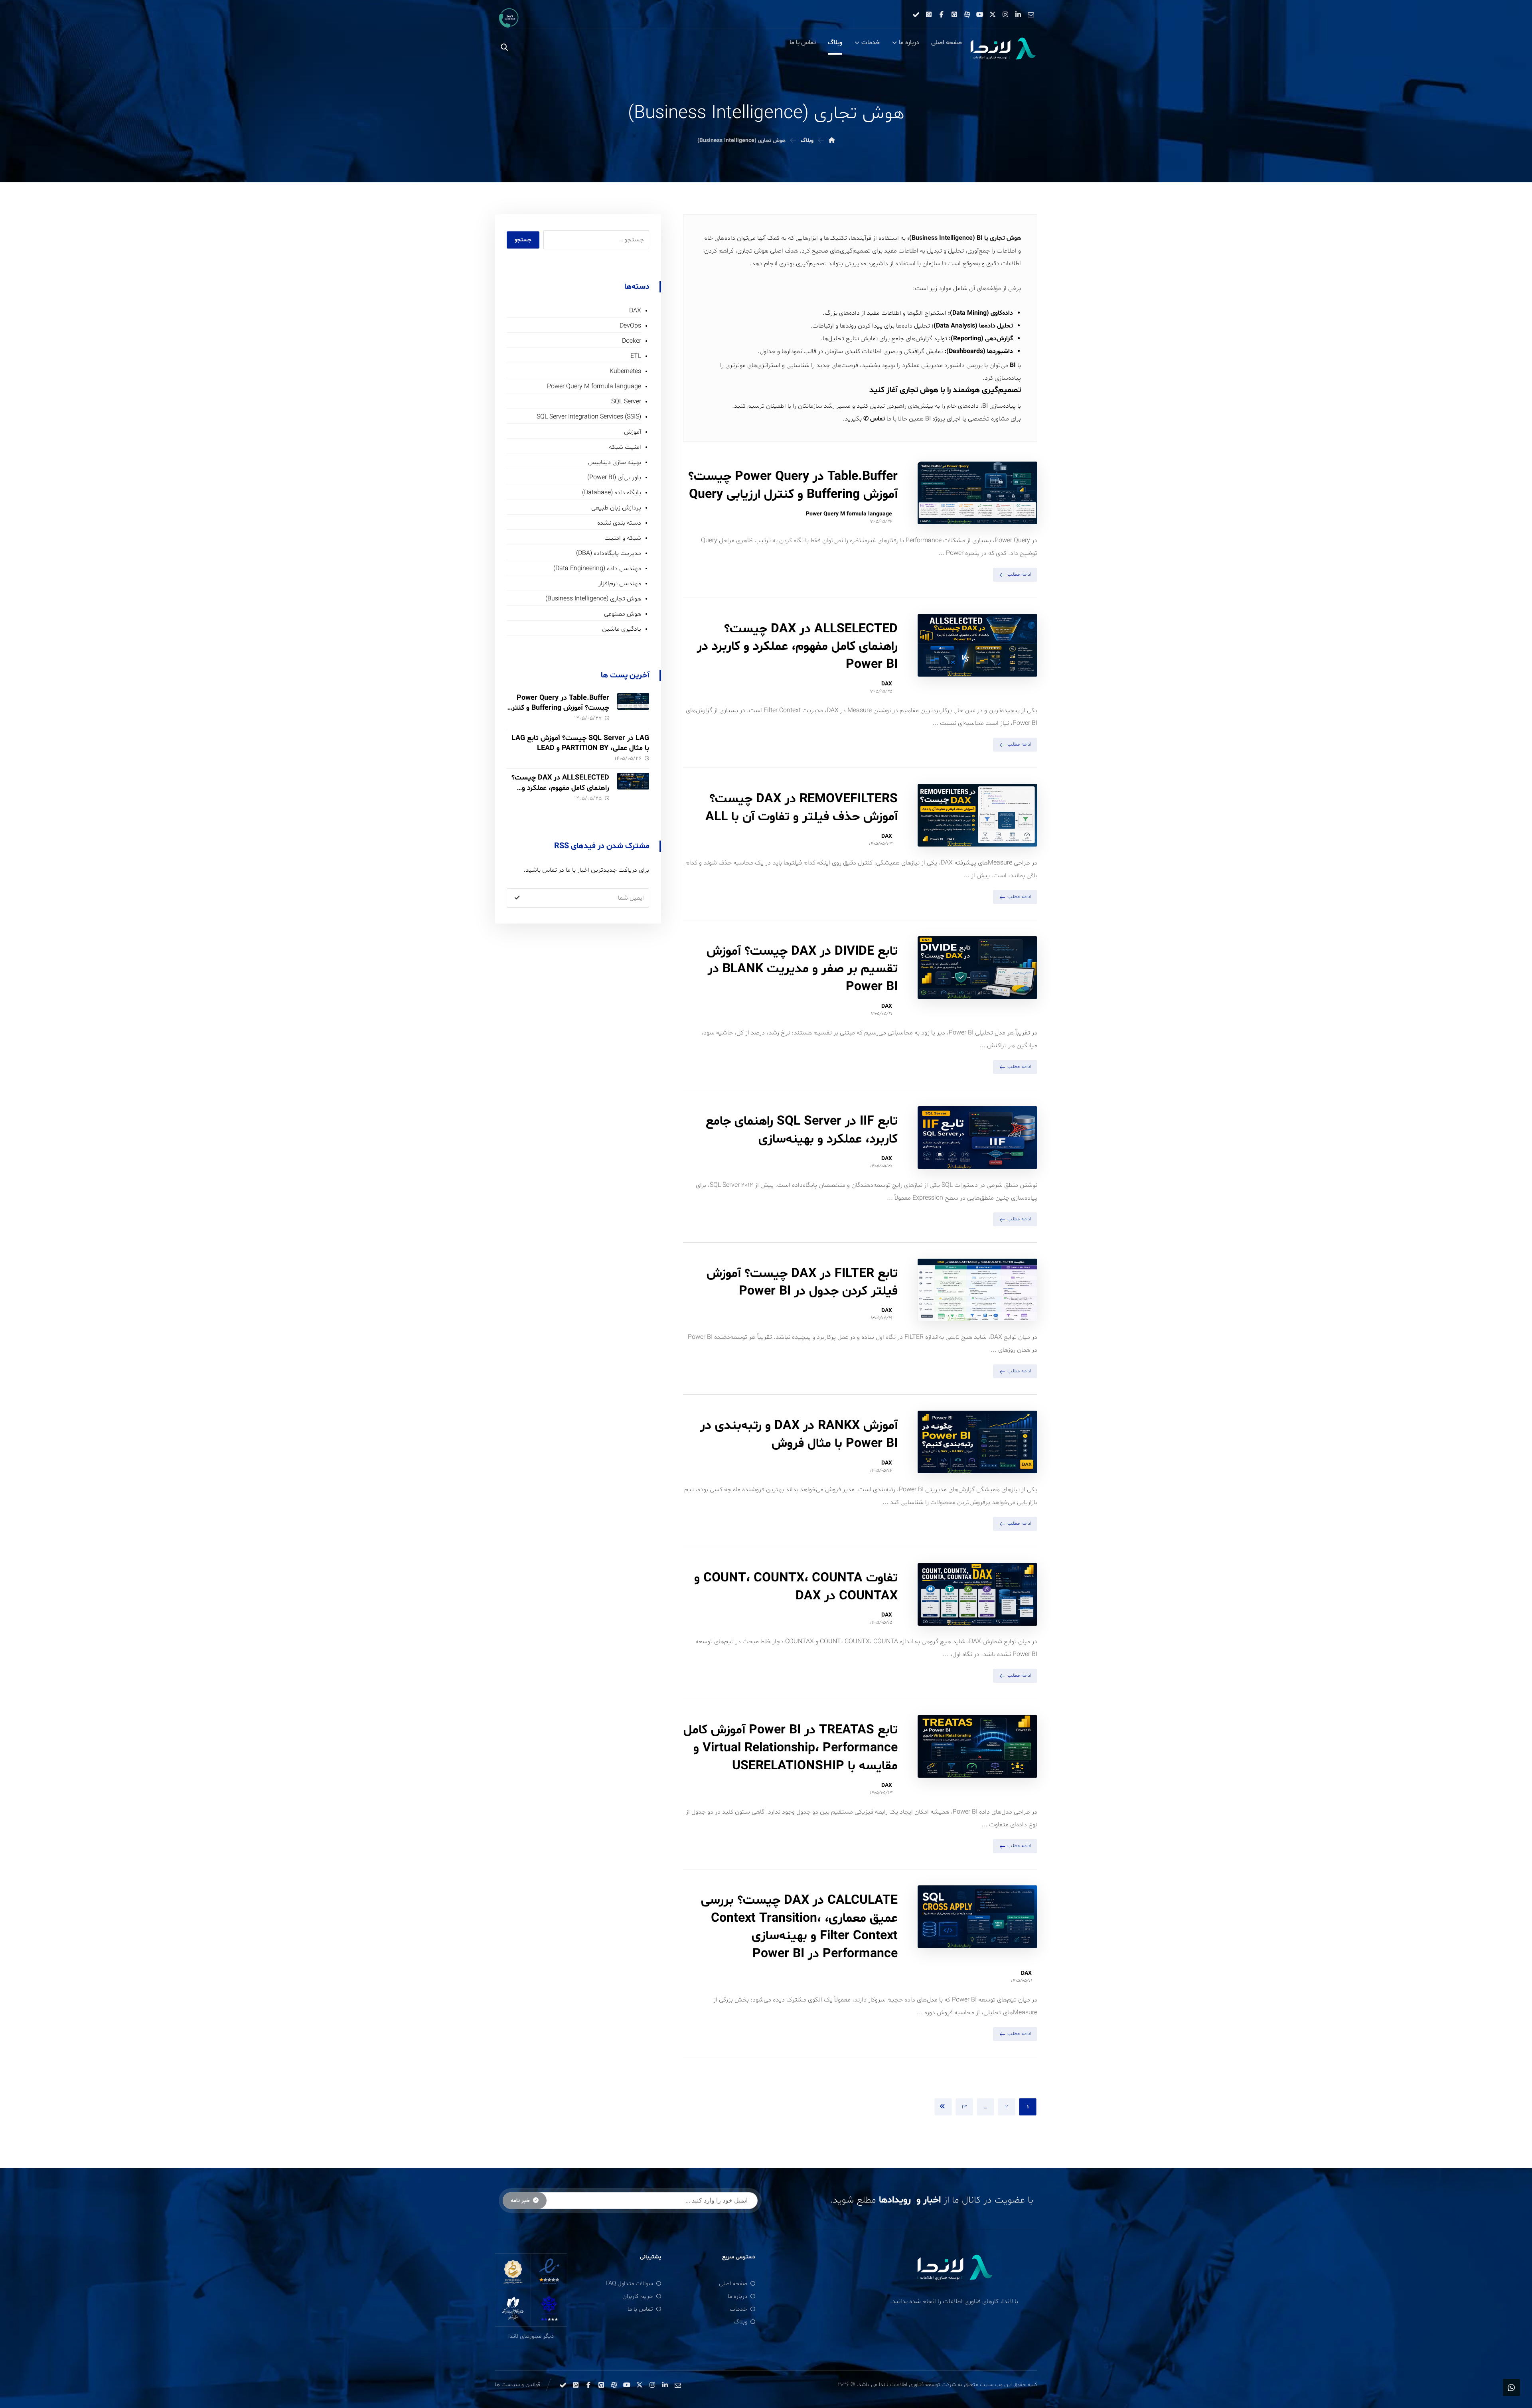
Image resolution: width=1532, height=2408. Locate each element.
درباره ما (737, 2296)
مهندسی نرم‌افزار (620, 584)
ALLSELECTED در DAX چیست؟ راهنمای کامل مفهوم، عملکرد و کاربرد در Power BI (560, 788)
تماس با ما (640, 2309)
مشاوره (1000, 419)
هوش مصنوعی (623, 614)
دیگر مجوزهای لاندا (531, 2336)
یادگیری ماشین (622, 629)
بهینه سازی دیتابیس (615, 462)
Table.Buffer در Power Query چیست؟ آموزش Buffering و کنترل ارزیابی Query (558, 708)
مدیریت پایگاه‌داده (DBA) (609, 553)
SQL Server (626, 402)
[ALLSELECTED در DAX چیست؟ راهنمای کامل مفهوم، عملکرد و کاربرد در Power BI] (633, 789)
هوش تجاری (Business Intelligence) (593, 599)
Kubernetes (625, 371)
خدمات (738, 2309)
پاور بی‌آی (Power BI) (614, 478)
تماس (878, 419)
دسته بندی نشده (619, 523)
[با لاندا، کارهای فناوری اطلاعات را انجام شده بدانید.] (1003, 49)
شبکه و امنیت (623, 538)
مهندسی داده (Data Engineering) (597, 568)
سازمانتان (810, 406)
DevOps (630, 326)
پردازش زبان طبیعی (616, 508)
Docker (632, 341)
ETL (636, 356)
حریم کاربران (638, 2296)
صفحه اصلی (733, 2284)
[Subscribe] (517, 898)
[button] (1031, 14)
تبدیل (934, 251)
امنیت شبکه (625, 447)
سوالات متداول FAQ (629, 2284)
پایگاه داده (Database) (612, 493)
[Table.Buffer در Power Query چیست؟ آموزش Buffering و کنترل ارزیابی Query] (633, 709)
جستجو (523, 240)
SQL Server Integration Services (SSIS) (589, 417)
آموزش (633, 432)
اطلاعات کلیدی (863, 351)
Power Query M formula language (849, 514)
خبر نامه (520, 2201)
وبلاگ (740, 2322)
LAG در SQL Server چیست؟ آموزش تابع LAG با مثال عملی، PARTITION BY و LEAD (580, 743)
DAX (887, 684)
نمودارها (792, 351)
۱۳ (964, 2107)
